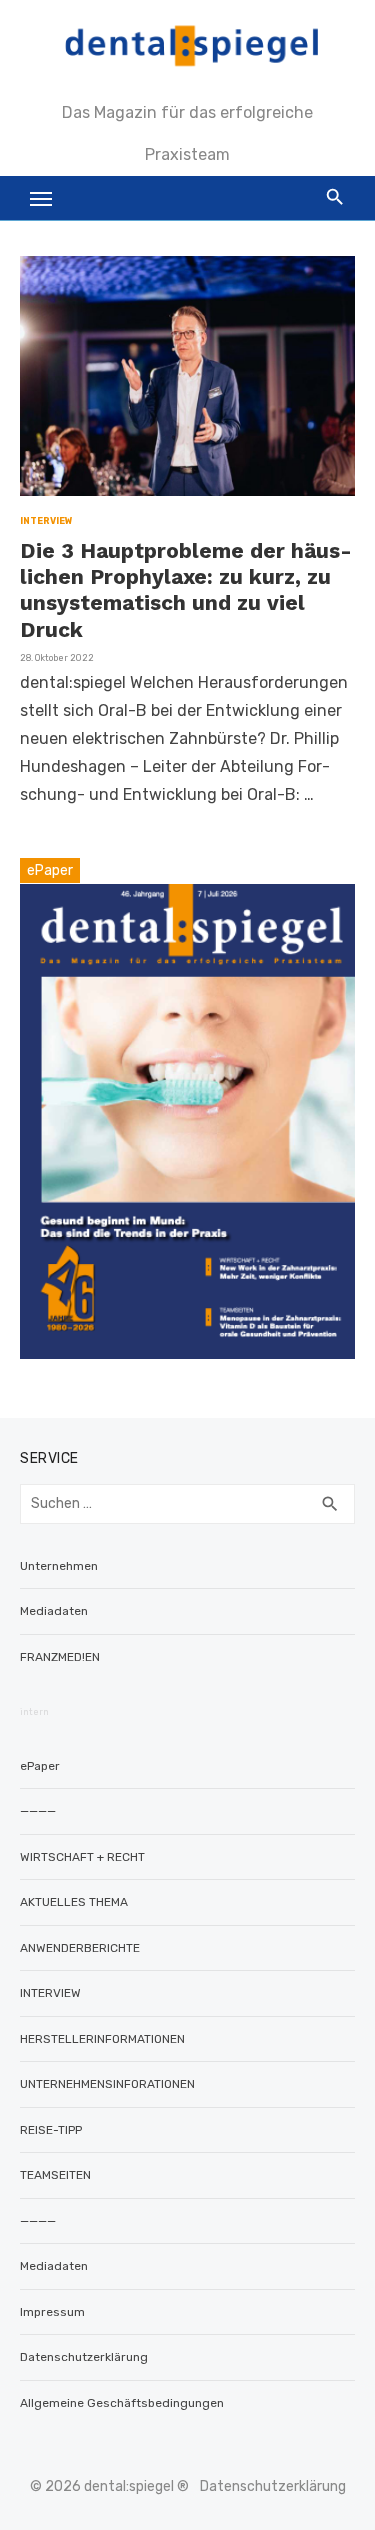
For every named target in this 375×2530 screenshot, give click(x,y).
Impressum (52, 2312)
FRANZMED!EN (60, 1657)
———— (38, 1811)
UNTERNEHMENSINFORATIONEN (107, 2084)
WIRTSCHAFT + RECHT (82, 1857)
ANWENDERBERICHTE (80, 1948)
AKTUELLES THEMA (74, 1902)
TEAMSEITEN (55, 2175)
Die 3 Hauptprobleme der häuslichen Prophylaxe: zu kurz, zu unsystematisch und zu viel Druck (186, 590)
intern (34, 1712)
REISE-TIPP (51, 2130)
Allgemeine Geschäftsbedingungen (122, 2403)
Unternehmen (59, 1566)
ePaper (40, 1766)
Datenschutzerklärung (84, 2357)
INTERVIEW (46, 521)
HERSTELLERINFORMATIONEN (102, 2039)
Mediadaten (54, 1611)
